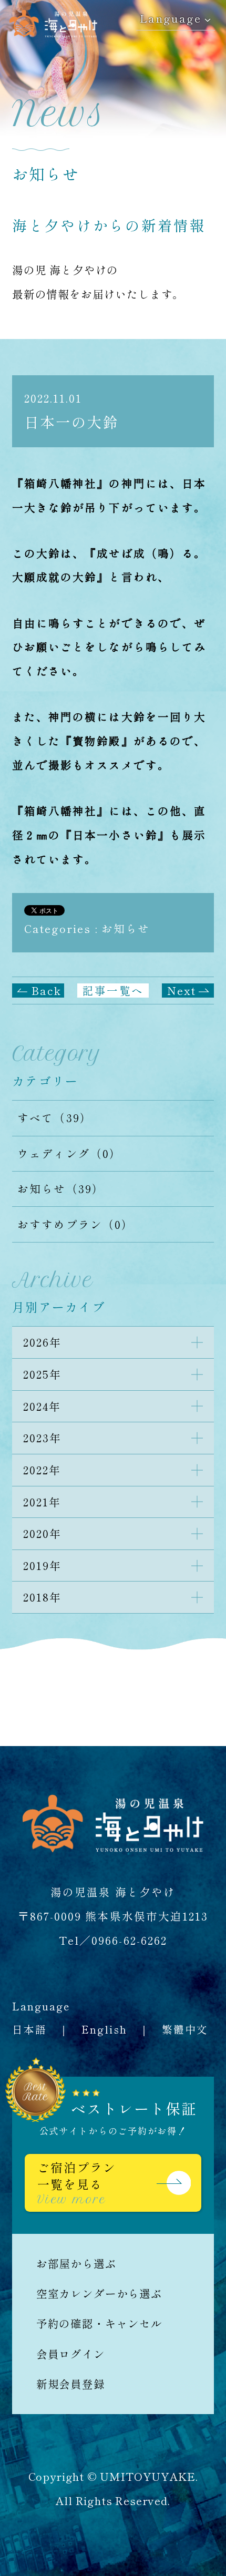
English (104, 2029)
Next (182, 990)
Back (47, 990)
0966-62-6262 (129, 1940)
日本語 (29, 2029)
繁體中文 (185, 2029)
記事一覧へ (113, 990)
